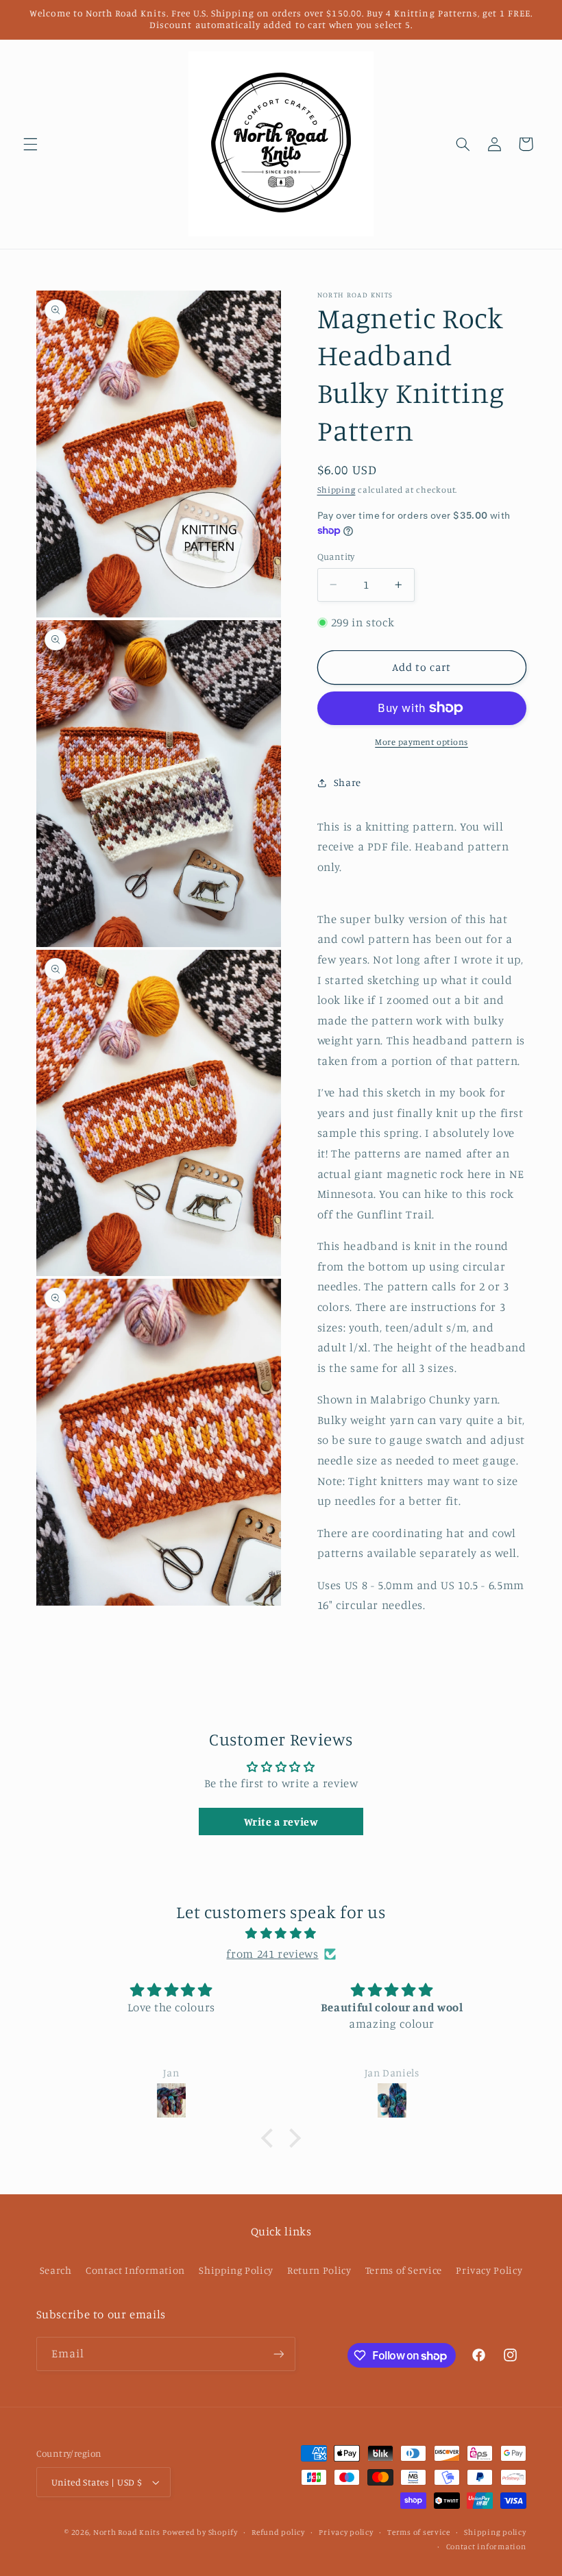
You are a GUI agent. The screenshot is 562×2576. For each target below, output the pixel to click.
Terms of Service (404, 2270)
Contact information (486, 2547)
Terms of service (419, 2532)
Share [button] (347, 782)
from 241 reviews (272, 1954)
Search (56, 2270)
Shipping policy (495, 2532)
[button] (30, 144)
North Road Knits (127, 2532)
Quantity (336, 556)
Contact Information (135, 2270)
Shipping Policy (236, 2270)
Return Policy (319, 2270)
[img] (281, 1934)
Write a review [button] (281, 1821)
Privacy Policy (489, 2270)
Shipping (337, 490)
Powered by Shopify (200, 2532)
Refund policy (278, 2532)
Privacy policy (346, 2532)
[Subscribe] (278, 2354)
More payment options (422, 742)
